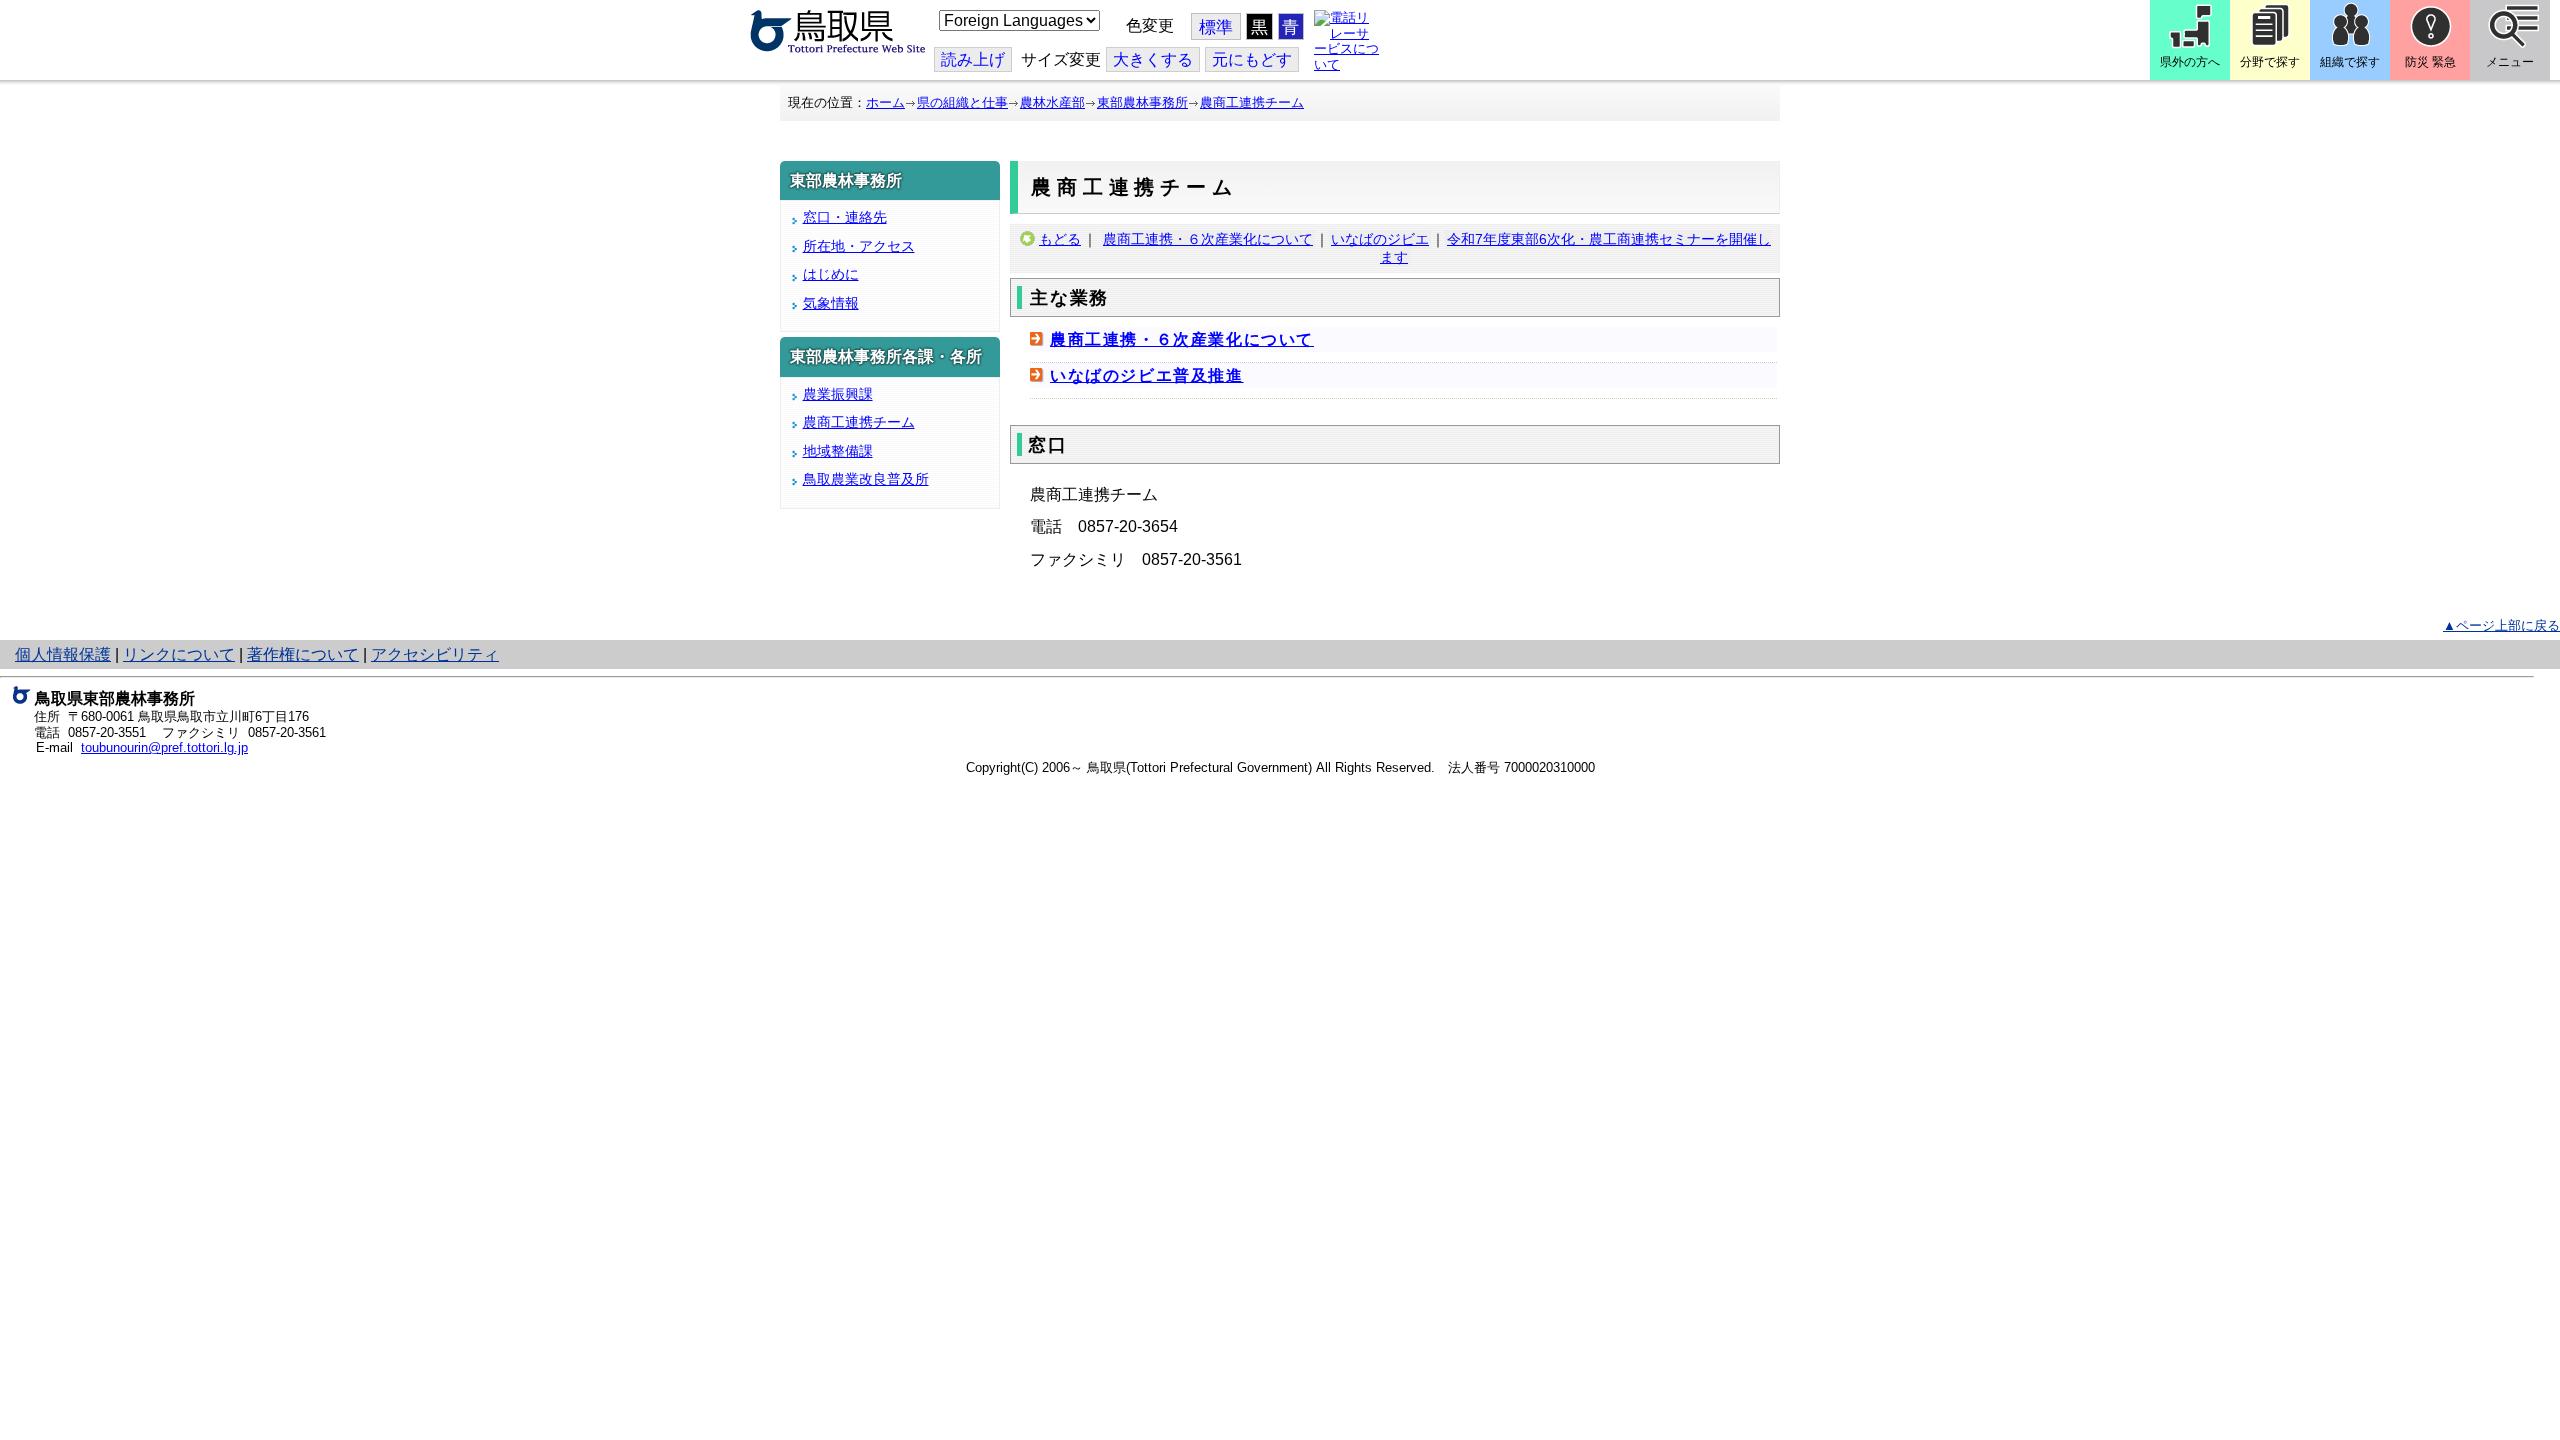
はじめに (831, 274)
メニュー (2510, 62)
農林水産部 (1052, 102)
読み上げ (973, 59)
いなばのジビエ (1380, 239)
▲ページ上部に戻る (2501, 625)
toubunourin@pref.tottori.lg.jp (164, 747)
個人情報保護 (63, 654)
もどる (1060, 239)
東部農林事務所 (1142, 102)
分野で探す (2270, 62)
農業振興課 (838, 394)
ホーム (885, 102)
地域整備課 (838, 451)
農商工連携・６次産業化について (1208, 239)
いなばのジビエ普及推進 (1147, 375)
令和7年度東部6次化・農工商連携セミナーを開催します (1575, 248)
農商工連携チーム (1252, 102)
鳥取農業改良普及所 (866, 479)
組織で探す (2350, 62)
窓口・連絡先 (845, 217)
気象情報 (831, 303)
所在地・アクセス (859, 246)
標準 (1216, 27)
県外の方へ (2190, 62)
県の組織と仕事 (962, 102)
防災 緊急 (2430, 62)
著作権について (303, 654)
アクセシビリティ (435, 654)
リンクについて (179, 654)
